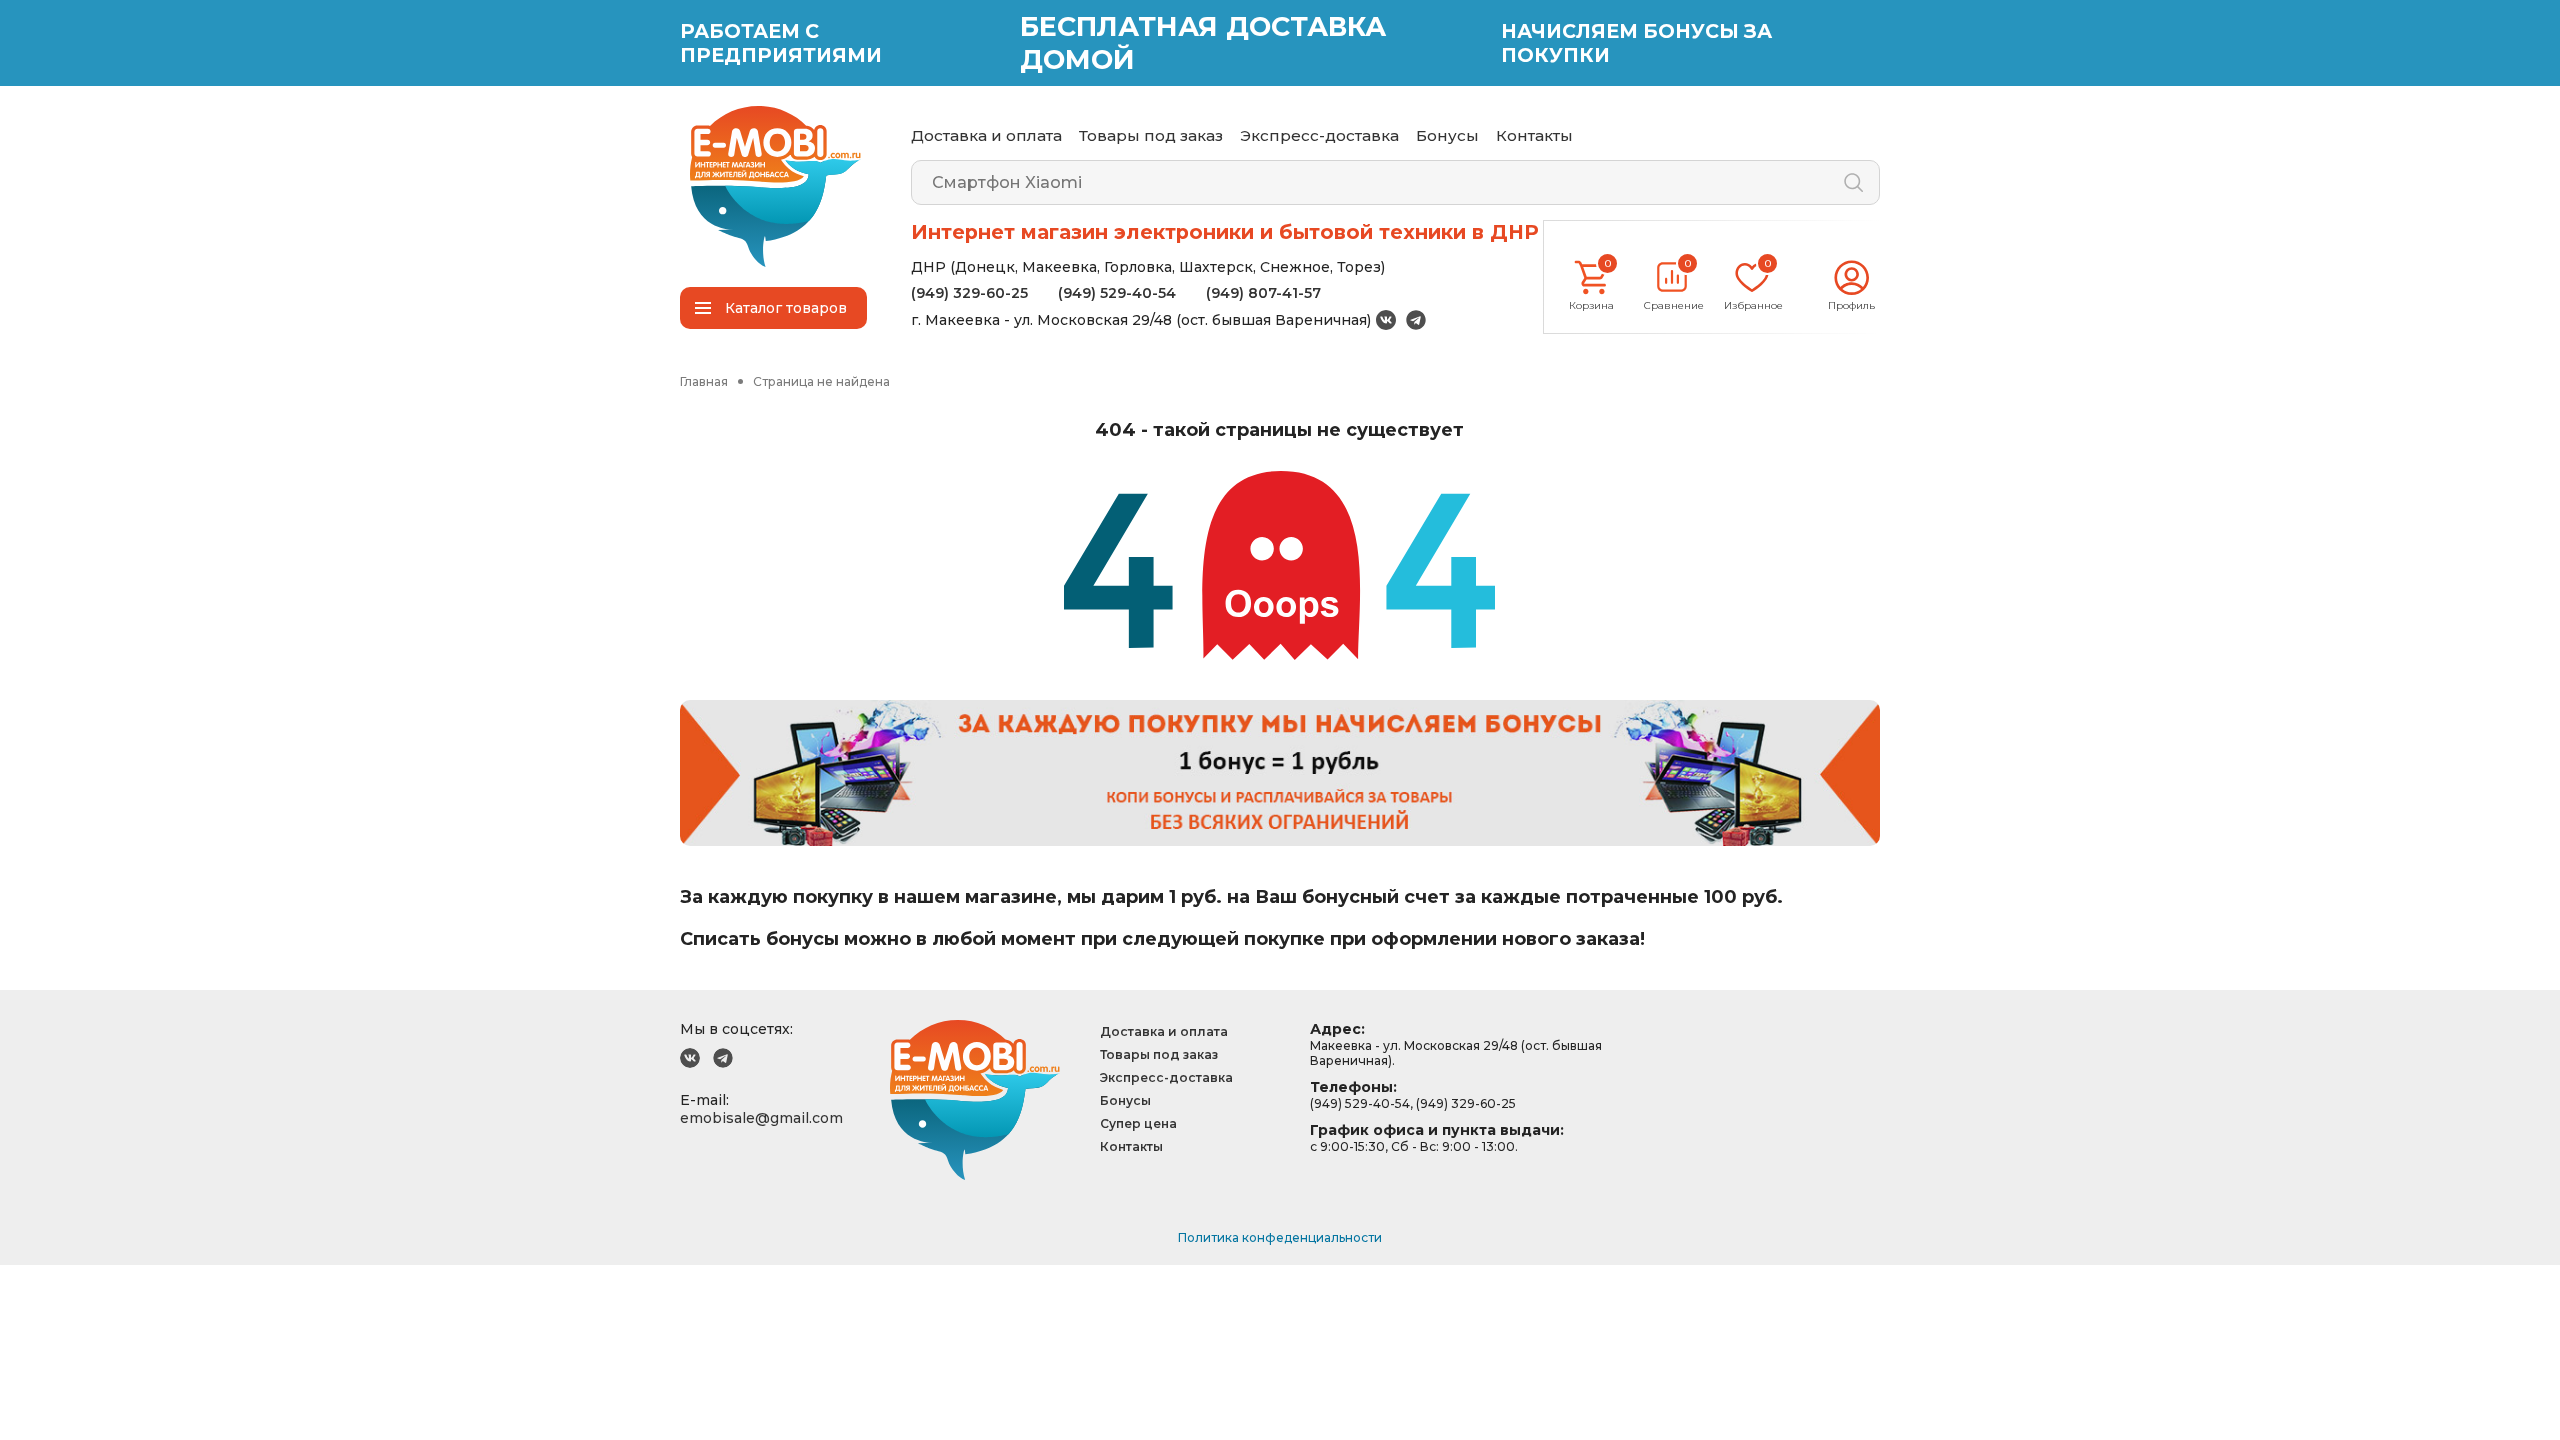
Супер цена (1138, 1123)
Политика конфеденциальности (1280, 1237)
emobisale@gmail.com (761, 1118)
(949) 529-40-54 (1117, 293)
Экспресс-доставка (1319, 135)
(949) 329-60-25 (969, 293)
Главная (704, 381)
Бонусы (1447, 135)
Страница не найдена (821, 381)
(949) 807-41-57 (1263, 293)
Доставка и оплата (986, 135)
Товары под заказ (1151, 135)
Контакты (1534, 135)
